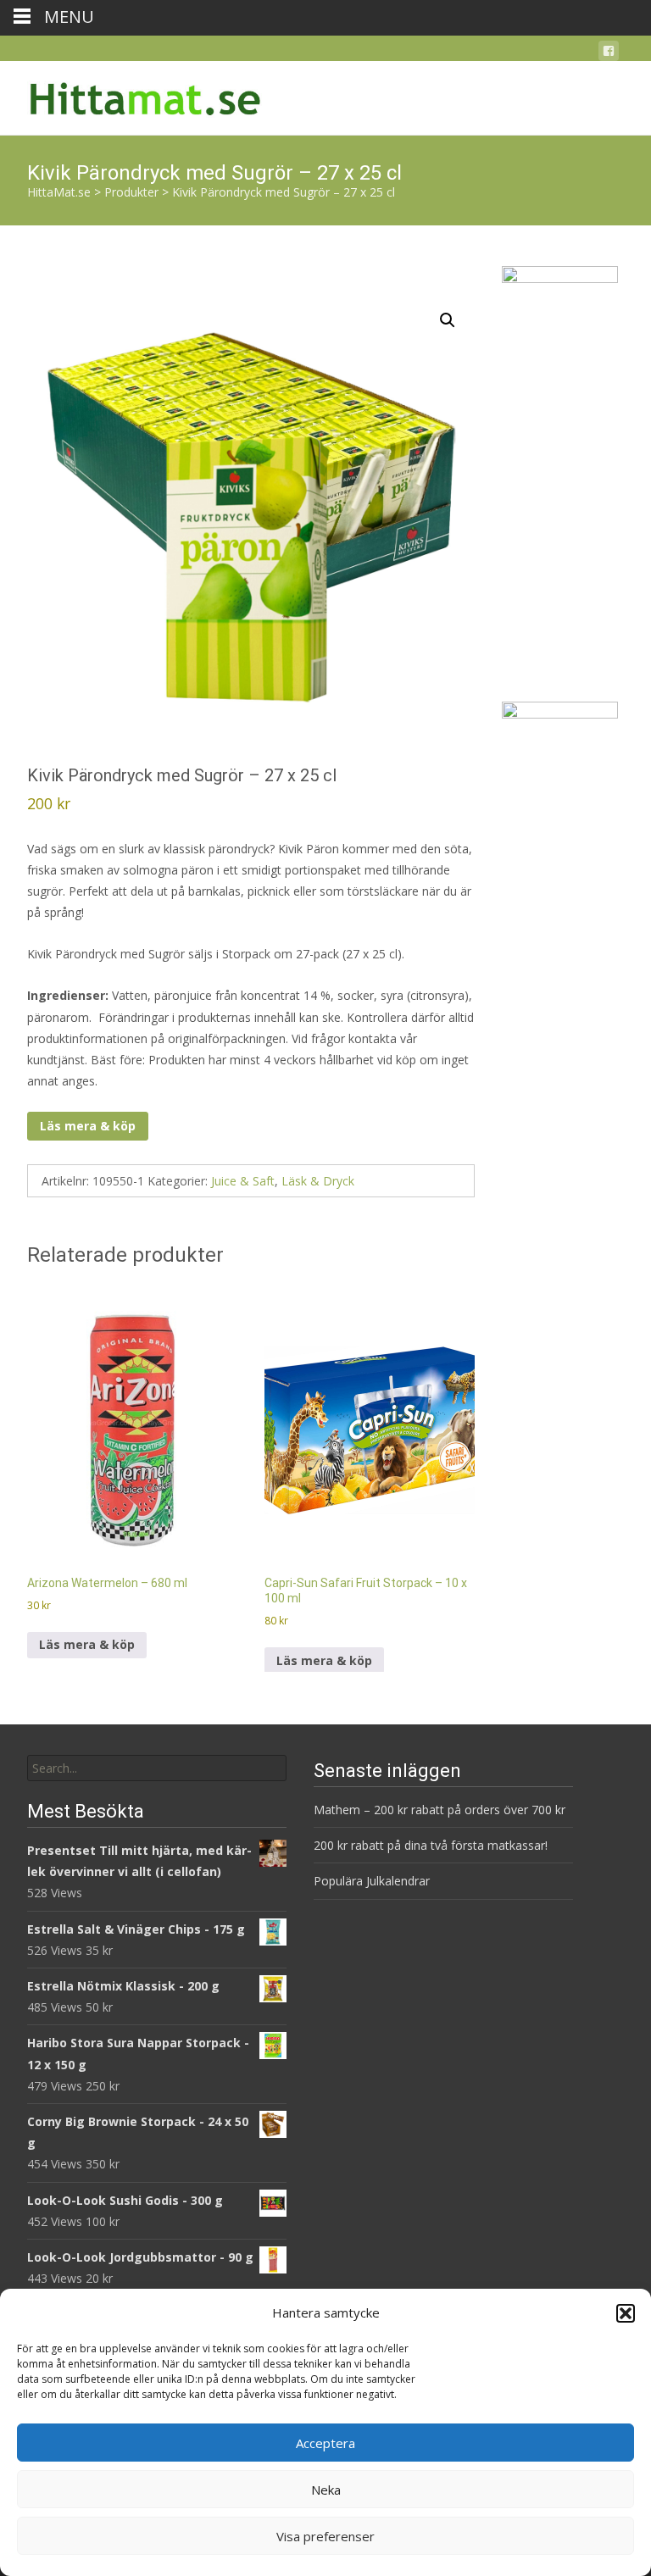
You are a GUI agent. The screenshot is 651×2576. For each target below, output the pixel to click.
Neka (326, 2490)
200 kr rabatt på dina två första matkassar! (431, 1845)
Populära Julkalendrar (372, 1881)
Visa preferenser (325, 2536)
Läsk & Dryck (318, 1181)
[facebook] (609, 54)
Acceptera (325, 2443)
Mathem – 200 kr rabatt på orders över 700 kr (441, 1810)
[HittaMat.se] (132, 95)
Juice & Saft (243, 1181)
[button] (626, 2313)
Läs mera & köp (88, 1126)
